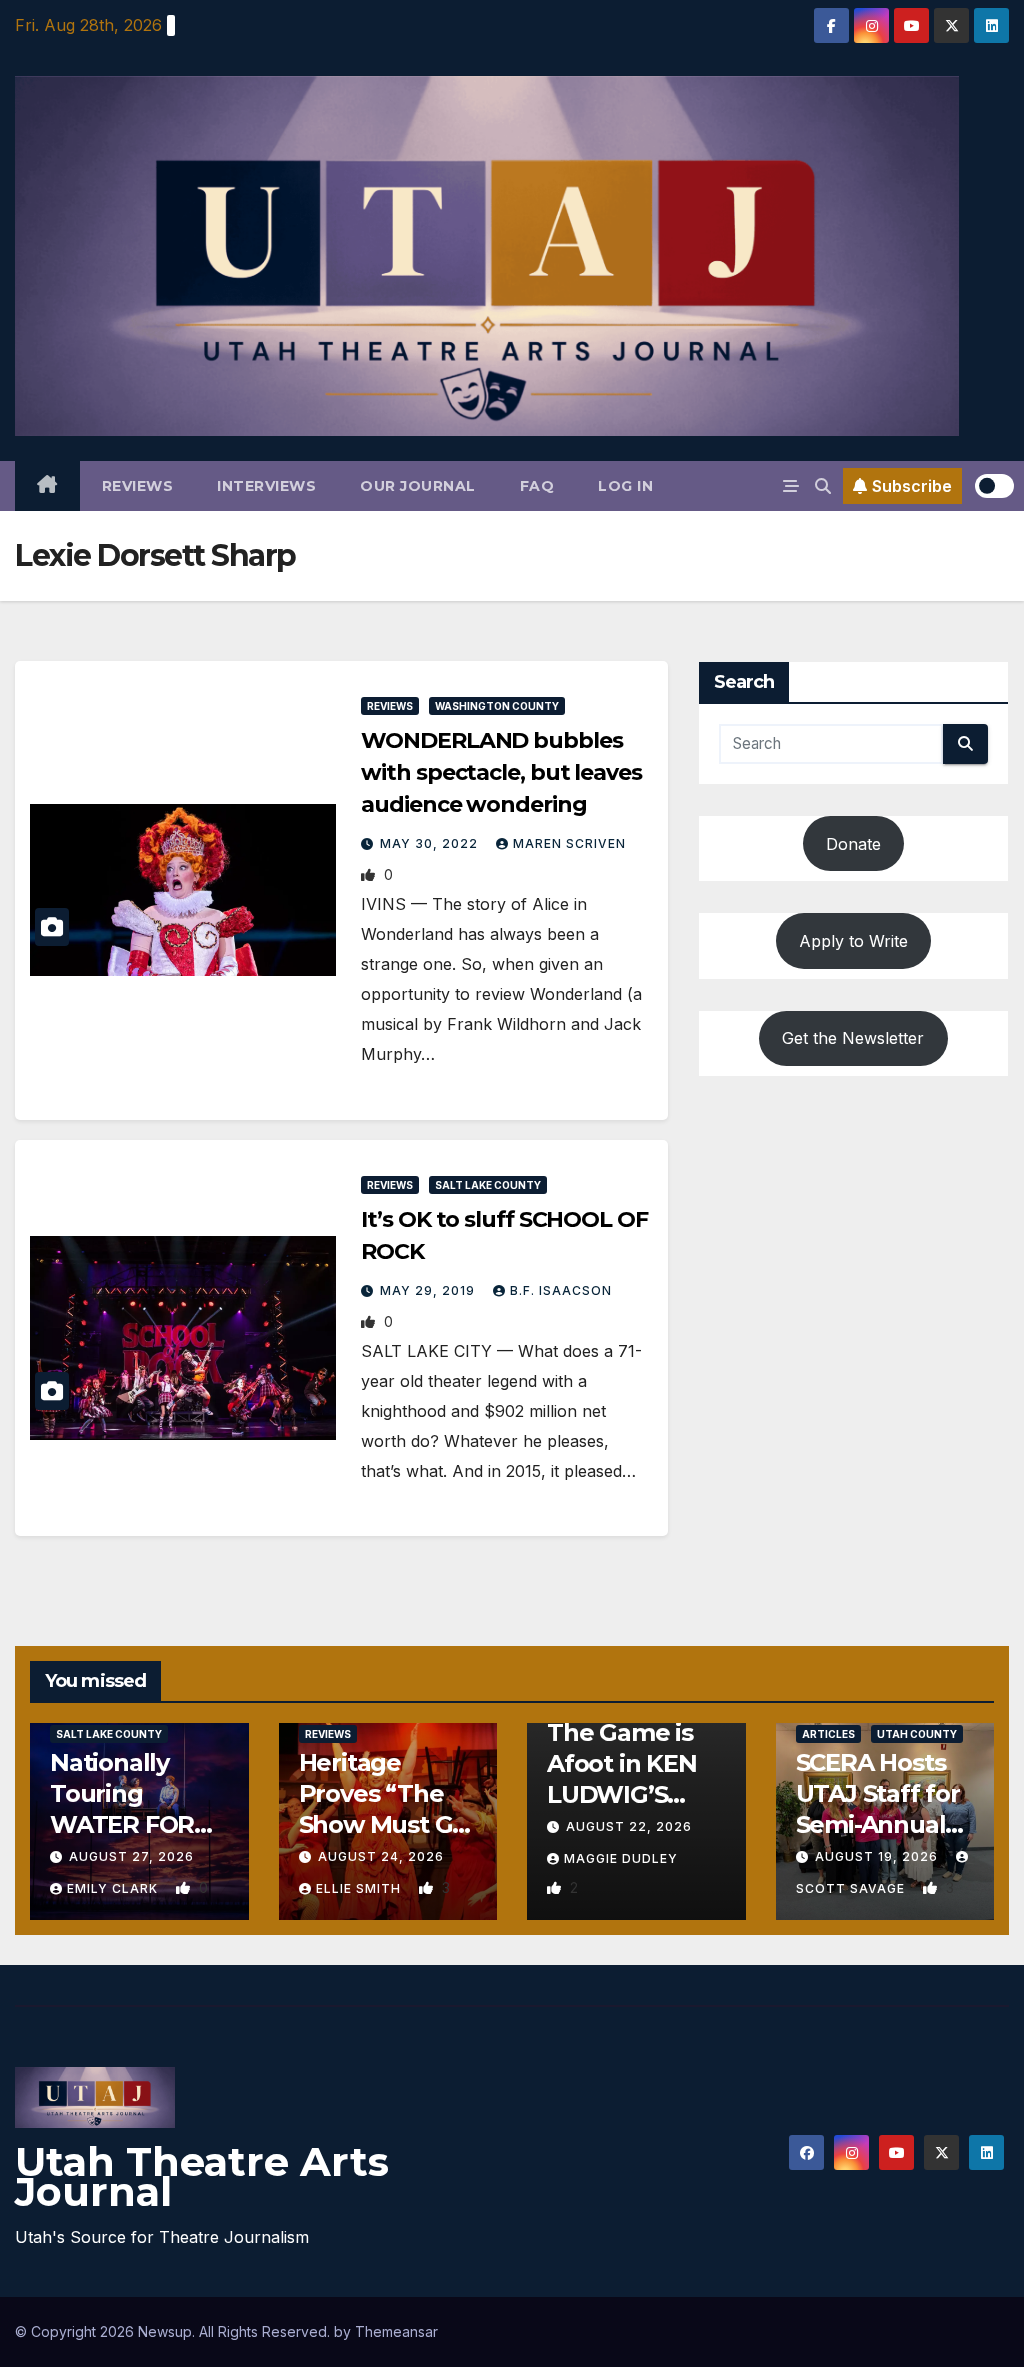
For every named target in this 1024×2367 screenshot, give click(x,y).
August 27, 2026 (131, 1856)
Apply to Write (853, 941)
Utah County (917, 1734)
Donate (853, 844)
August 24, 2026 (381, 1856)
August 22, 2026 (629, 1826)
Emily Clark (114, 1888)
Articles (828, 1734)
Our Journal (418, 486)
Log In (625, 486)
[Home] (47, 486)
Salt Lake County (488, 1185)
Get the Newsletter (853, 1038)
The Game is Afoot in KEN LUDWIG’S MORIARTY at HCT (626, 1795)
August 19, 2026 (878, 1856)
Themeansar (396, 2331)
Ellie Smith (360, 1888)
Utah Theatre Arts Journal (202, 2176)
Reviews (138, 486)
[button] (823, 486)
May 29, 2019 (429, 1290)
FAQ (537, 486)
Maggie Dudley (621, 1858)
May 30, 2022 (431, 843)
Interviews (266, 486)
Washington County (497, 706)
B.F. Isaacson (561, 1290)
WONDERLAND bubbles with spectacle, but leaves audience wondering (501, 772)
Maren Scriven (569, 843)
